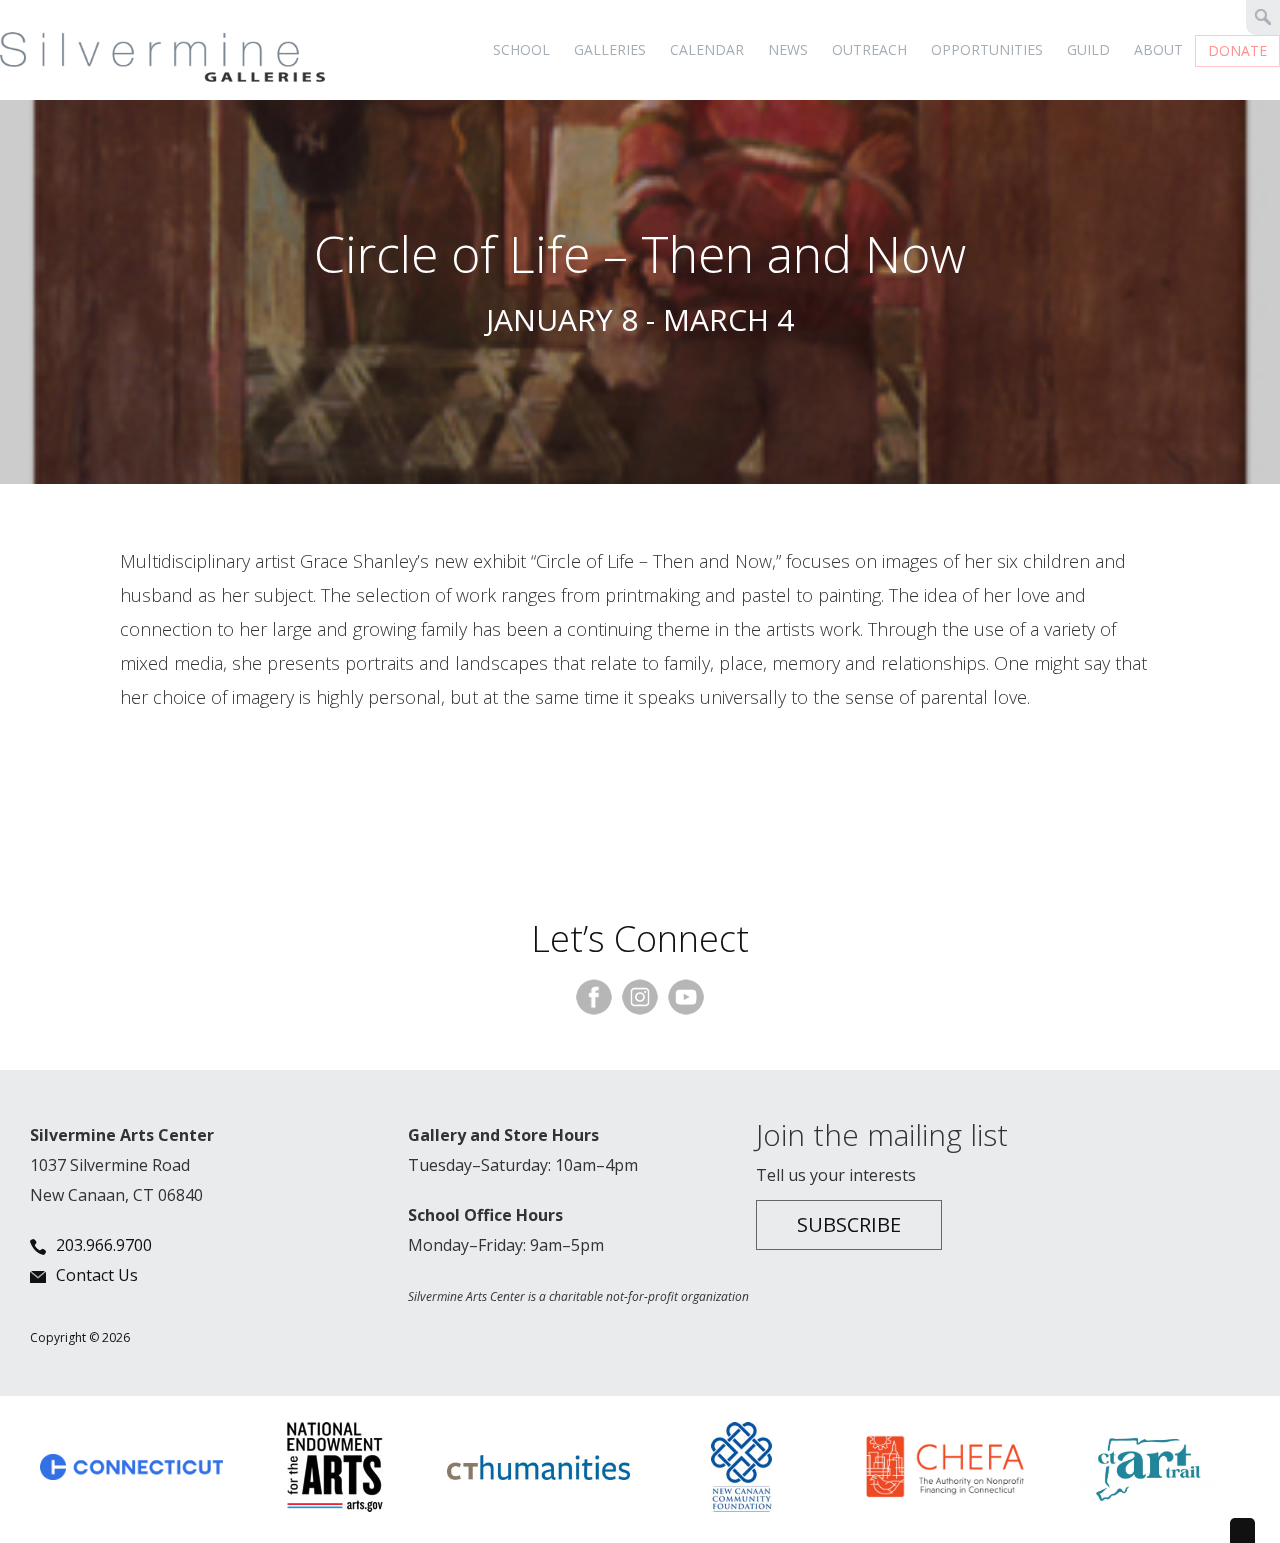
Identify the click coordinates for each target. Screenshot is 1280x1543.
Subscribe (849, 1224)
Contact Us (97, 1275)
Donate (1237, 50)
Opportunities (987, 49)
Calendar (707, 49)
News (788, 49)
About (1158, 49)
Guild (1088, 49)
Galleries (610, 49)
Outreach (869, 49)
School (521, 49)
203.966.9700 (104, 1245)
